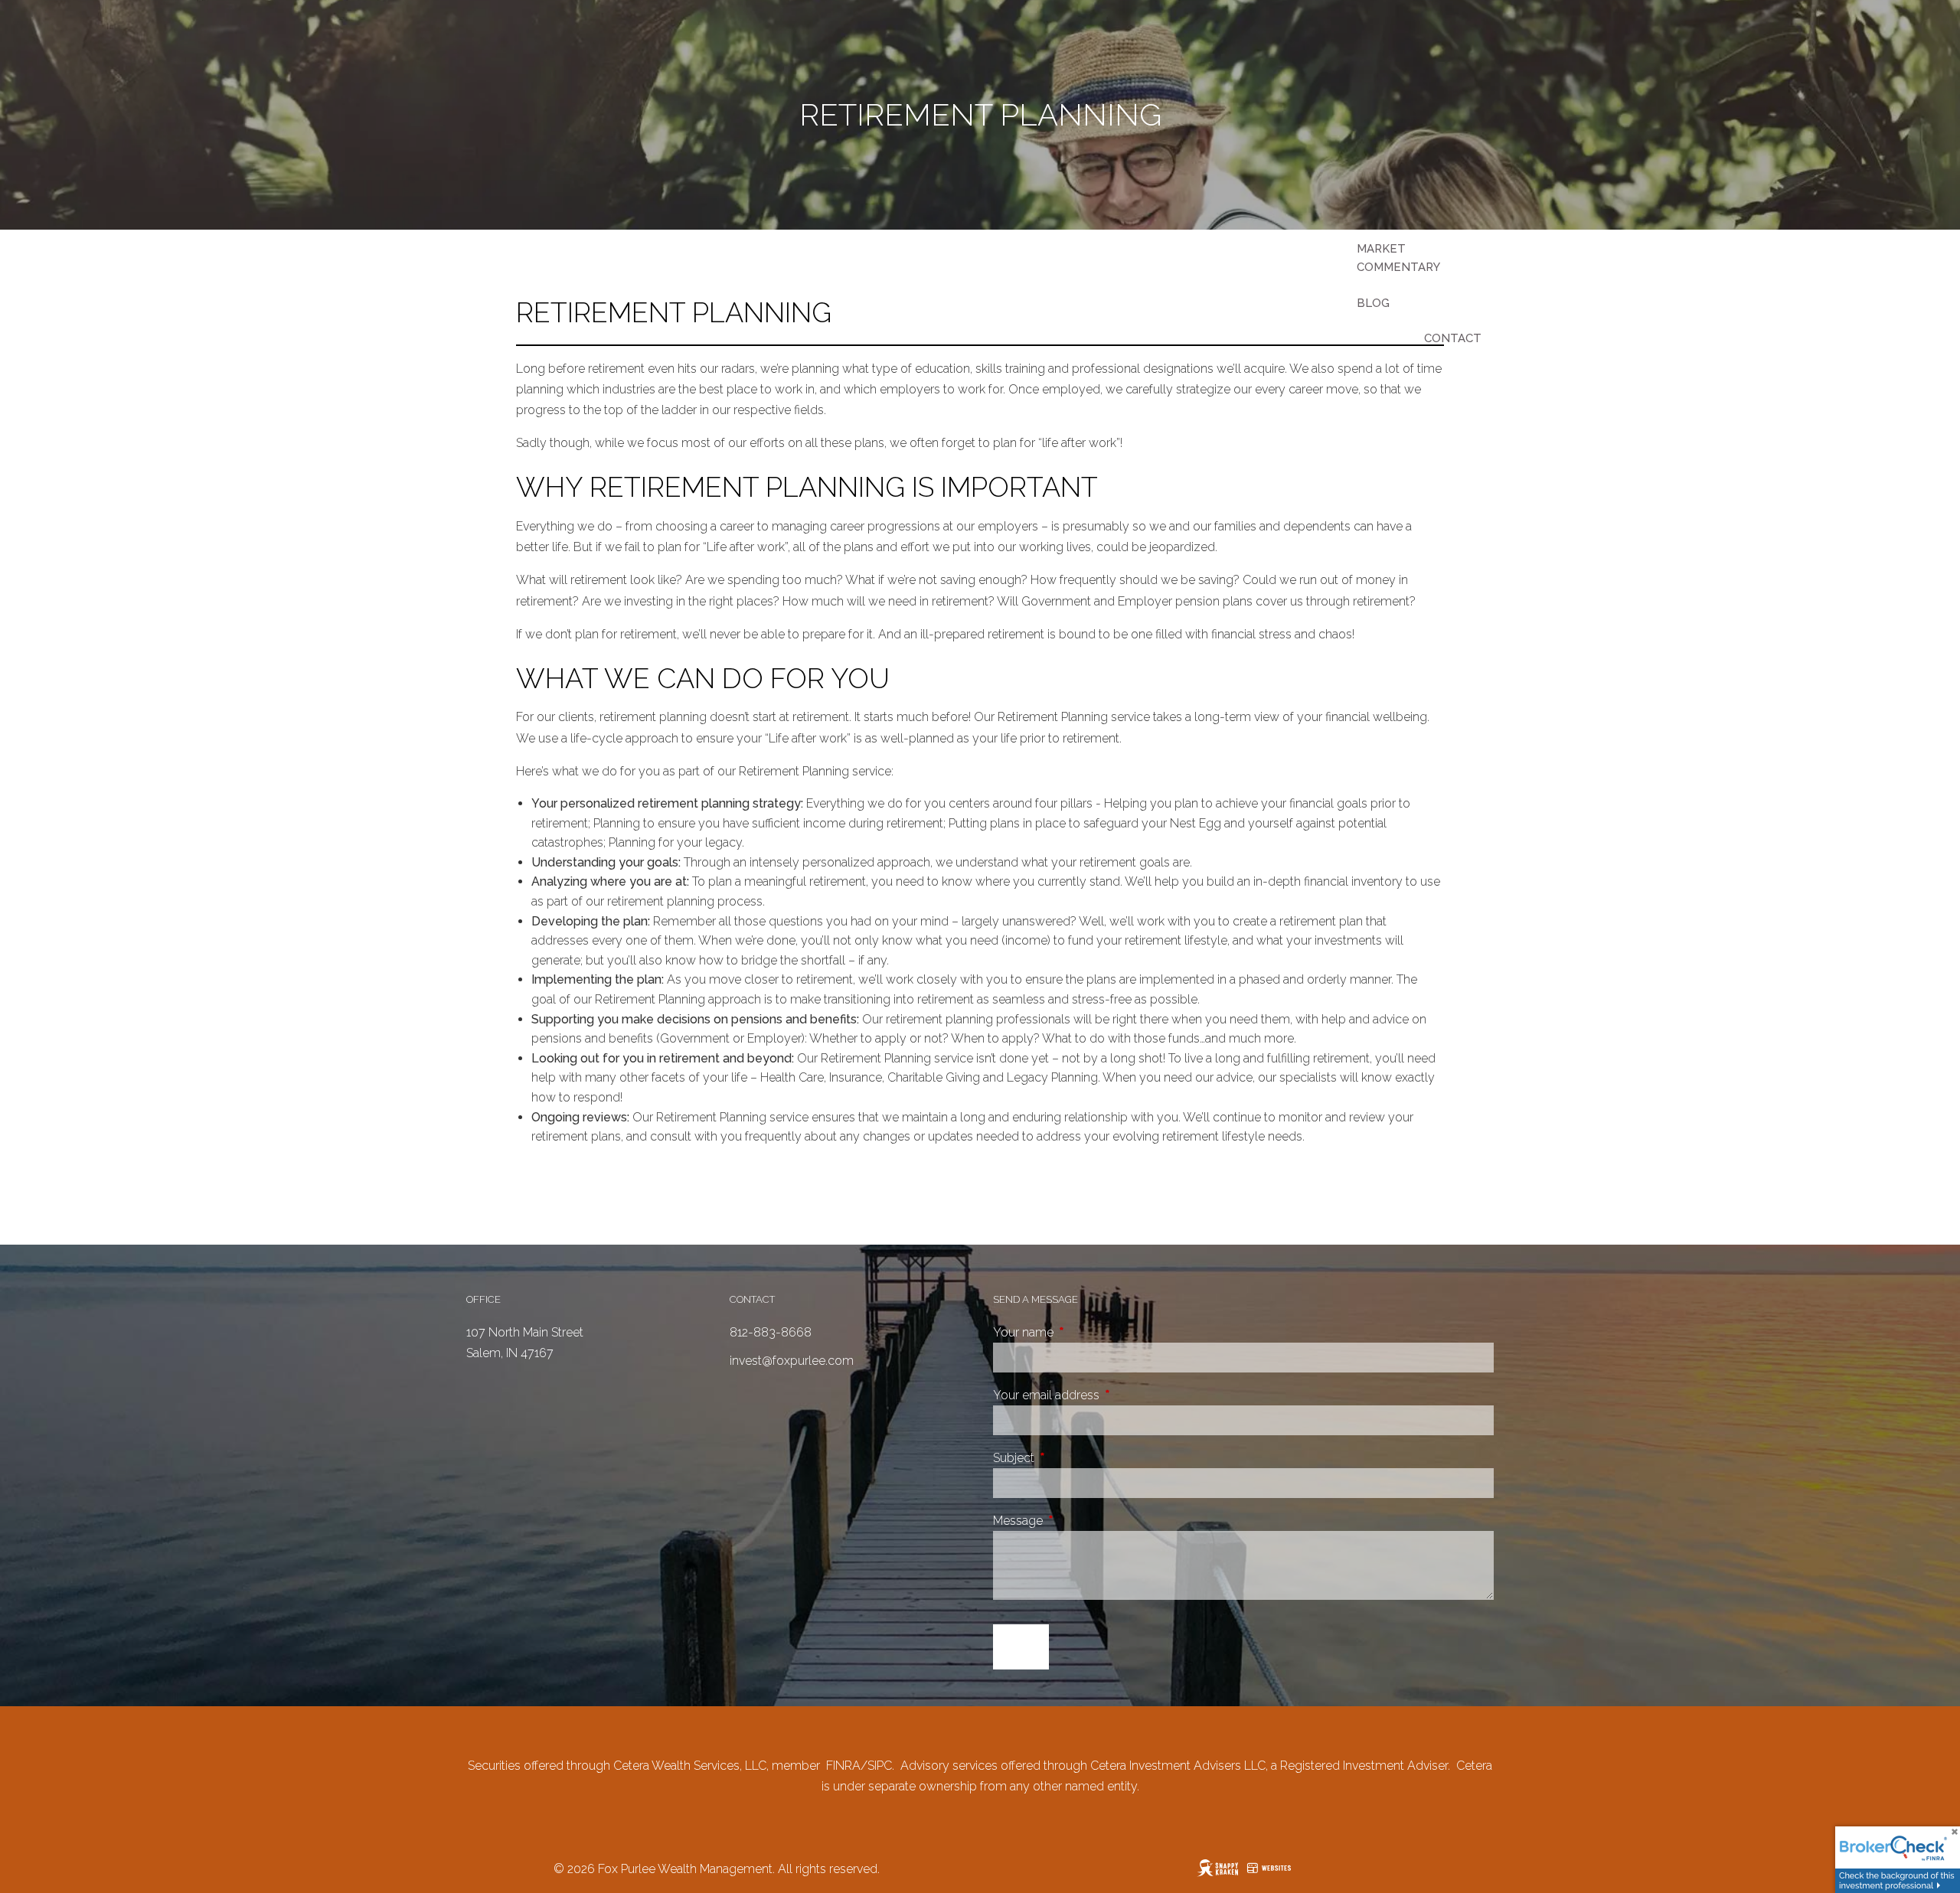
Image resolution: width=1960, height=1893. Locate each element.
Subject (1071, 1458)
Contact (1453, 338)
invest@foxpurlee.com (792, 1361)
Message (1075, 1521)
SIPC (880, 1766)
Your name (1081, 1332)
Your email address (1104, 1395)
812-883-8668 (771, 1332)
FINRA (843, 1766)
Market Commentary (1398, 258)
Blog (1373, 303)
